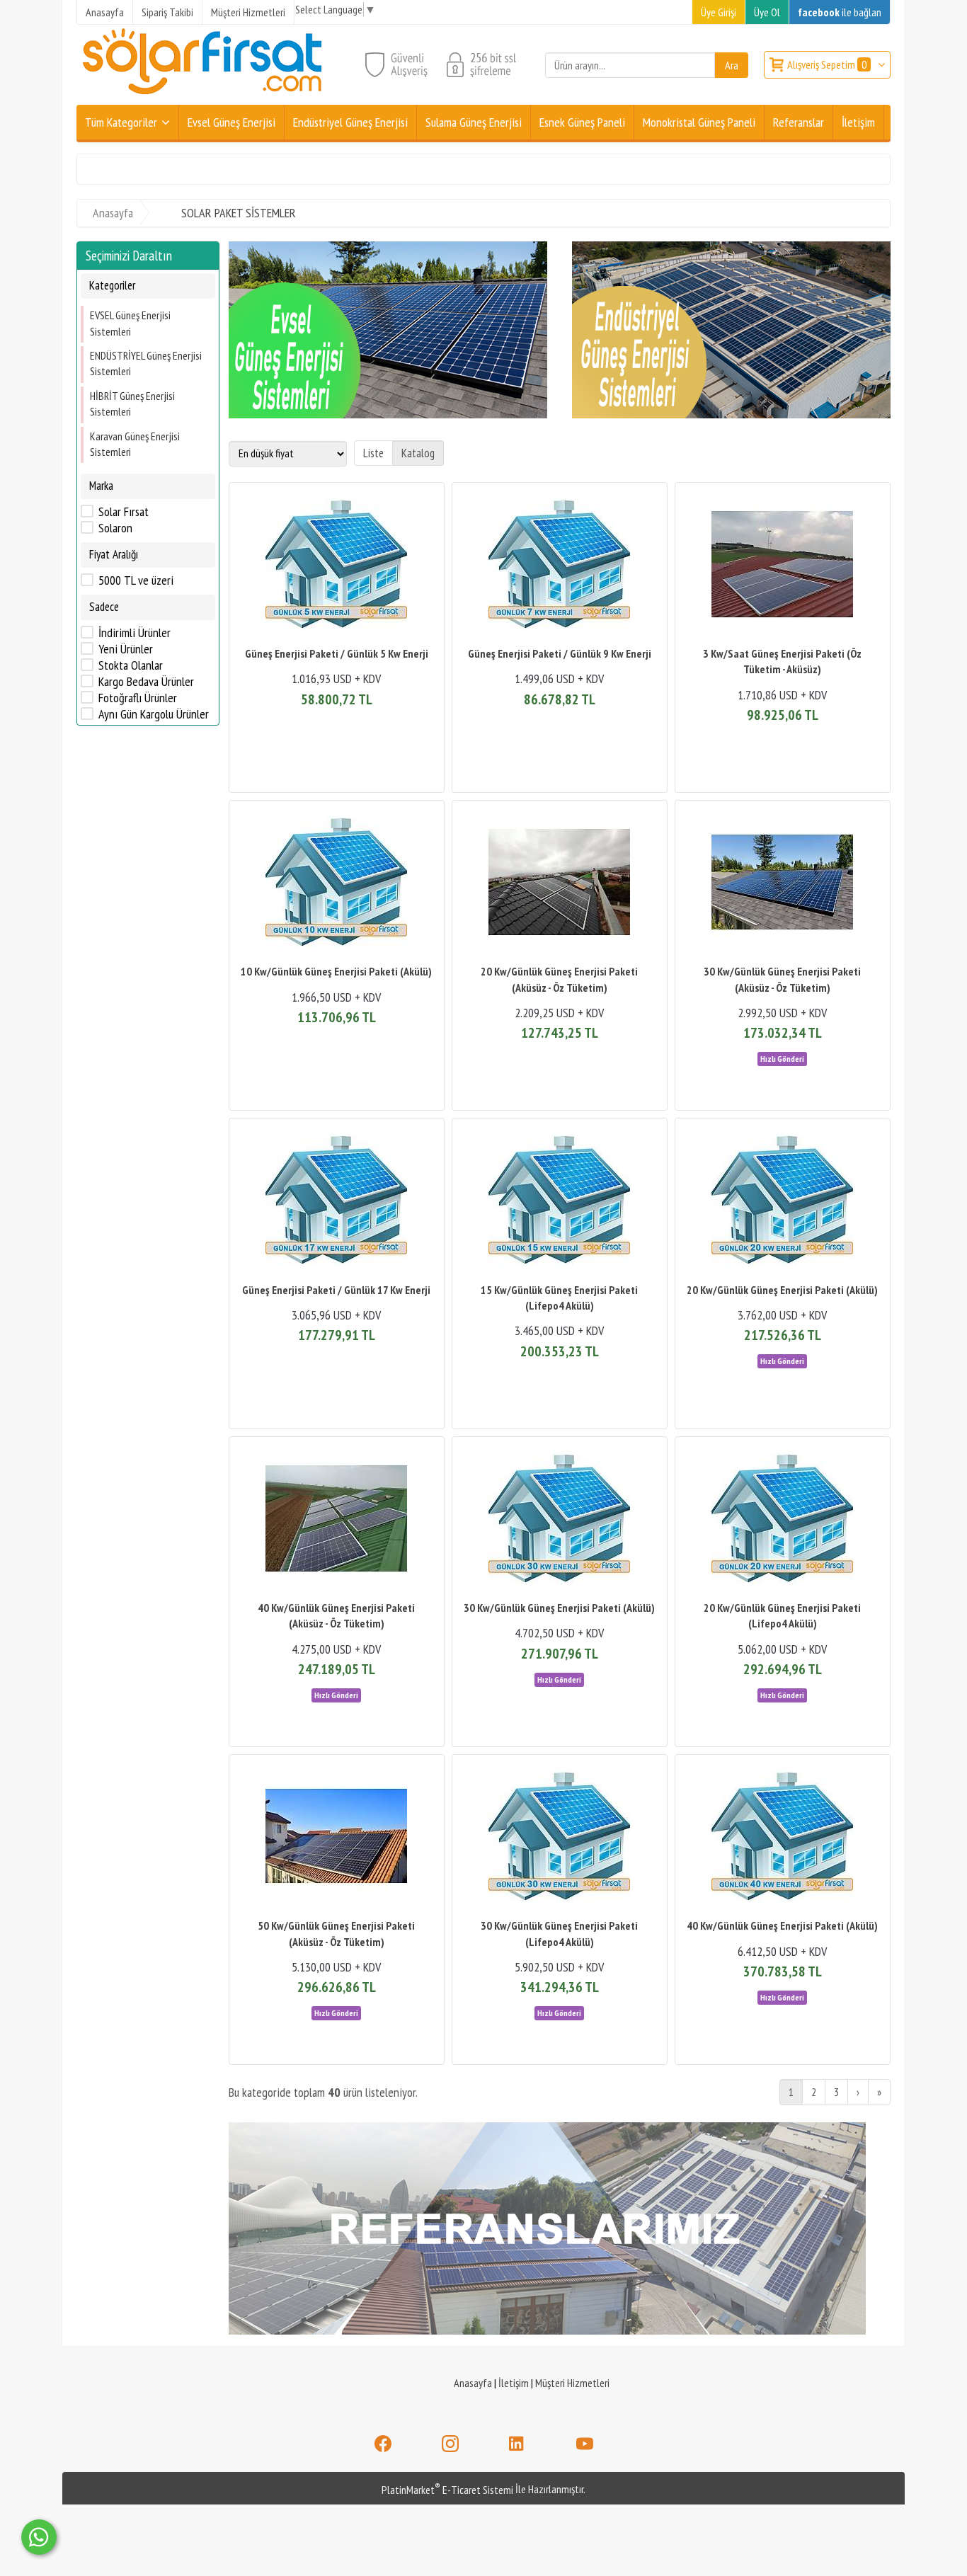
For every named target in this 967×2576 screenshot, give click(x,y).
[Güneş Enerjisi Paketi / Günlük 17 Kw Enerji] (337, 1202)
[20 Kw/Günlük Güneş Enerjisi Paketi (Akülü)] (783, 1202)
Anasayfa (473, 2383)
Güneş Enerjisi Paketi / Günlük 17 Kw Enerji (336, 1290)
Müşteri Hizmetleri (572, 2383)
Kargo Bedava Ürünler (146, 682)
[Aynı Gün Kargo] (782, 1058)
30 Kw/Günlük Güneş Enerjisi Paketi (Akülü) (559, 1608)
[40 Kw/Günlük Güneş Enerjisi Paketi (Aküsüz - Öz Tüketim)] (337, 1520)
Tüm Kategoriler (121, 122)
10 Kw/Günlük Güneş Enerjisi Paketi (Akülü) (336, 971)
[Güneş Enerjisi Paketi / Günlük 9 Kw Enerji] (560, 566)
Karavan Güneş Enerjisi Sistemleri (135, 443)
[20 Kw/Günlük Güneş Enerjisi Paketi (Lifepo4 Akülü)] (783, 1520)
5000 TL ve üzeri (136, 580)
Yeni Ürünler (126, 649)
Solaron (115, 528)
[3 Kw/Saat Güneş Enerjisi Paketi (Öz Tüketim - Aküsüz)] (783, 566)
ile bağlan (840, 12)
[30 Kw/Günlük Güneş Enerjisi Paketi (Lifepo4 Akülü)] (560, 1838)
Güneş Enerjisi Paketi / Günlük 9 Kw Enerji (560, 653)
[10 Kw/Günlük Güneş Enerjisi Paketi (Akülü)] (337, 884)
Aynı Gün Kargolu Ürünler (154, 714)
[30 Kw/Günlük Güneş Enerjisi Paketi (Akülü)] (560, 1520)
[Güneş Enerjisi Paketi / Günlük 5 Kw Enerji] (337, 566)
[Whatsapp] (39, 2537)
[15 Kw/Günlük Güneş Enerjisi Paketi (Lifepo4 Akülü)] (560, 1202)
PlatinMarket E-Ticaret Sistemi (447, 2490)
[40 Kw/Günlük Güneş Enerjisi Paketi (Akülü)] (783, 1838)
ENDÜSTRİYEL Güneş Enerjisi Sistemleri (146, 363)
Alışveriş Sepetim (827, 64)
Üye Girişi (719, 12)
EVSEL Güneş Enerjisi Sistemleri (130, 323)
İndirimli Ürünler (135, 633)
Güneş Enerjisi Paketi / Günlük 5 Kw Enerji (337, 653)
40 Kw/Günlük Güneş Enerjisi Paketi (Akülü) (782, 1925)
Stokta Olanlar (131, 665)
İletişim (514, 2383)
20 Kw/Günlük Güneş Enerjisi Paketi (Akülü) (782, 1290)
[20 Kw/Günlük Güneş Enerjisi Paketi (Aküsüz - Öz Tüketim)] (560, 884)
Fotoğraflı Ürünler (138, 698)
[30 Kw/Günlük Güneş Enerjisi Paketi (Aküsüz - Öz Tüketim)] (783, 884)
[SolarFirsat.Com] (204, 96)
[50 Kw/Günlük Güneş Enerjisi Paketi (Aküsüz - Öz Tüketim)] (337, 1838)
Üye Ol (767, 12)
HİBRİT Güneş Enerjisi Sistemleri (132, 403)
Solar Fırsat (124, 512)
